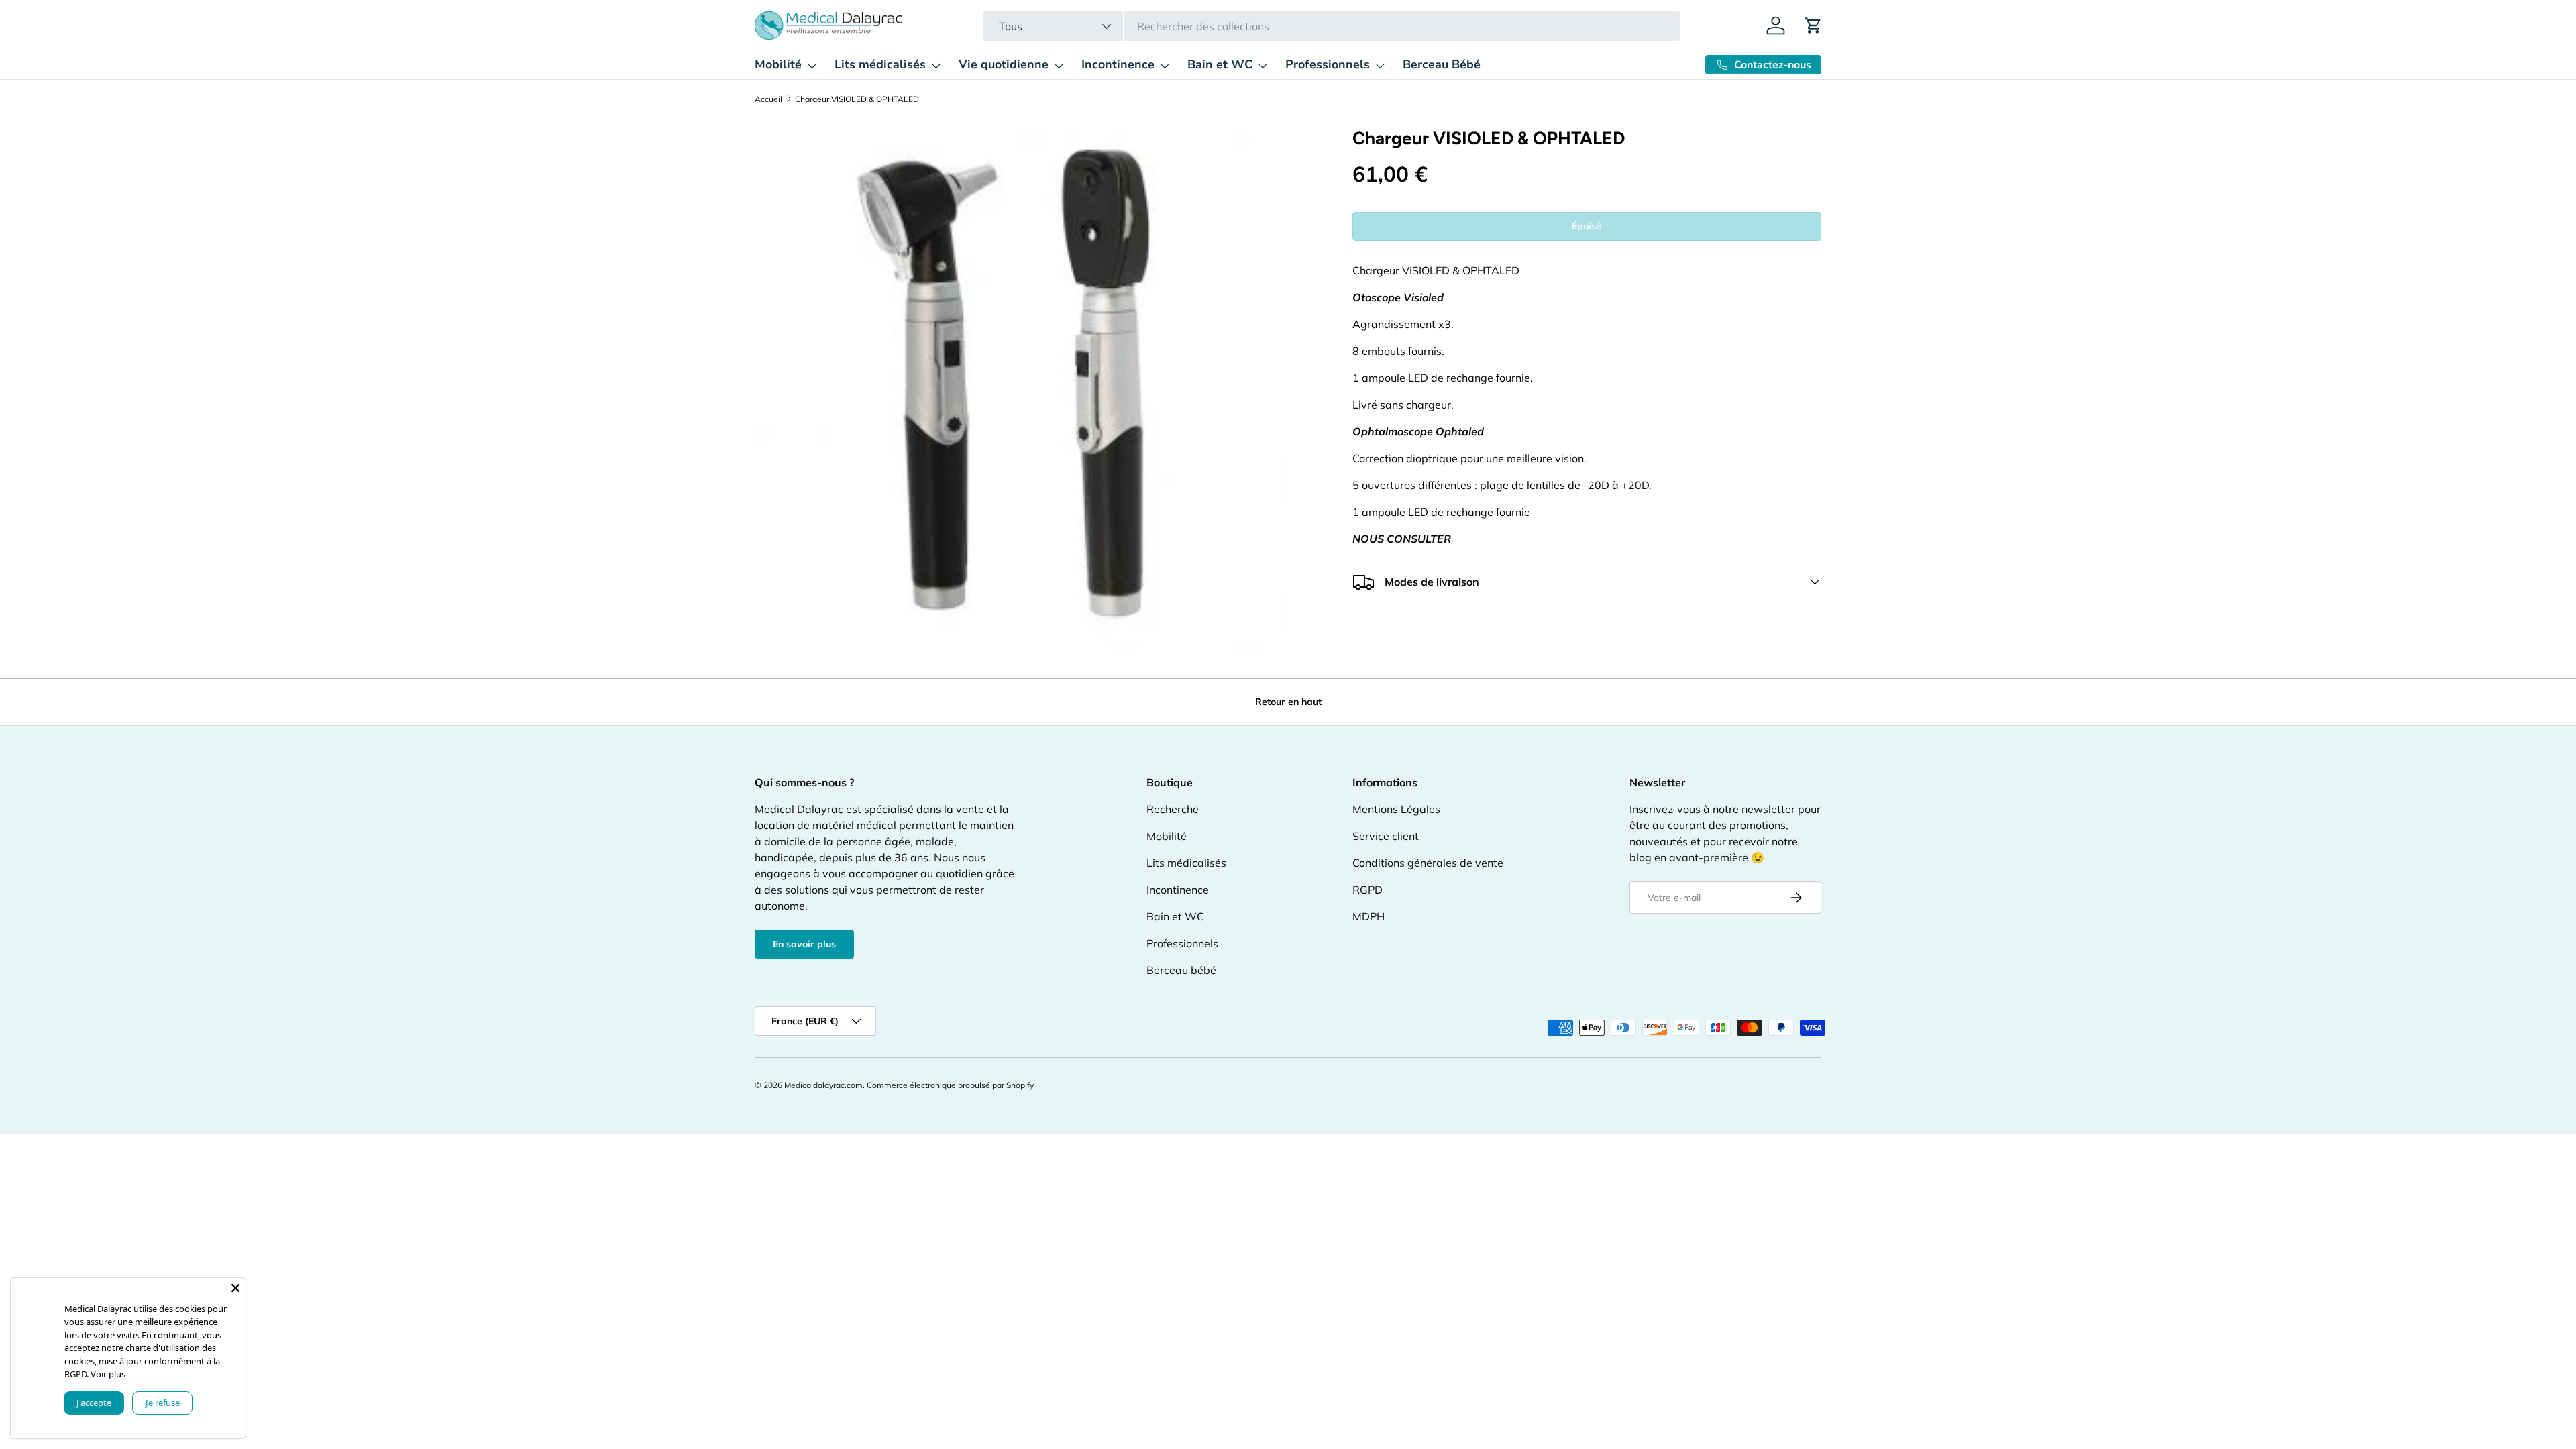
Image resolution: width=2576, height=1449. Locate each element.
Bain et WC (1220, 64)
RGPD (1367, 890)
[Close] (235, 1288)
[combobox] (1331, 26)
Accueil (768, 99)
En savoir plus (804, 944)
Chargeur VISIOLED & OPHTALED (857, 99)
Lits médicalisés (880, 64)
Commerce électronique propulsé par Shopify (950, 1085)
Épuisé (1587, 226)
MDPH (1368, 916)
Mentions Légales (1396, 809)
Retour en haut (1288, 702)
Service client (1386, 836)
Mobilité (778, 64)
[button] (1813, 25)
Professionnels (1328, 64)
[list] (1021, 385)
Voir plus (111, 1374)
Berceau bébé (1181, 970)
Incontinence (1118, 64)
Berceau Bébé (1442, 64)
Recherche (1173, 809)
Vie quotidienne (1004, 64)
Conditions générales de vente (1428, 863)
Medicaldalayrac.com (823, 1085)
